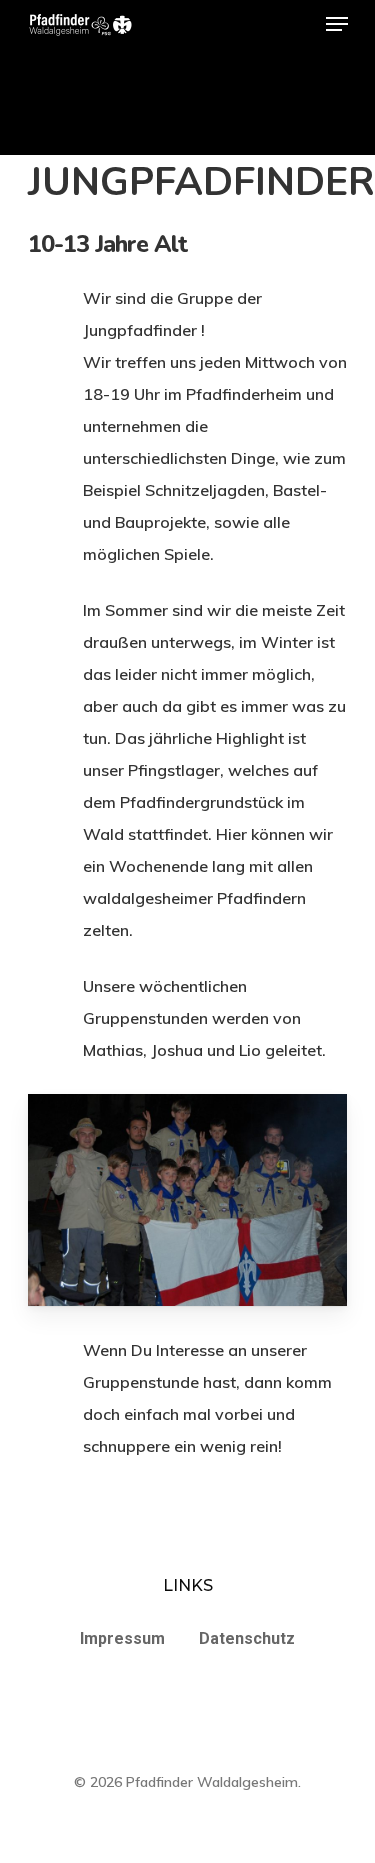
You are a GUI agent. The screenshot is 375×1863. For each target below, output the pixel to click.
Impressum (122, 1638)
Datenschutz (247, 1638)
